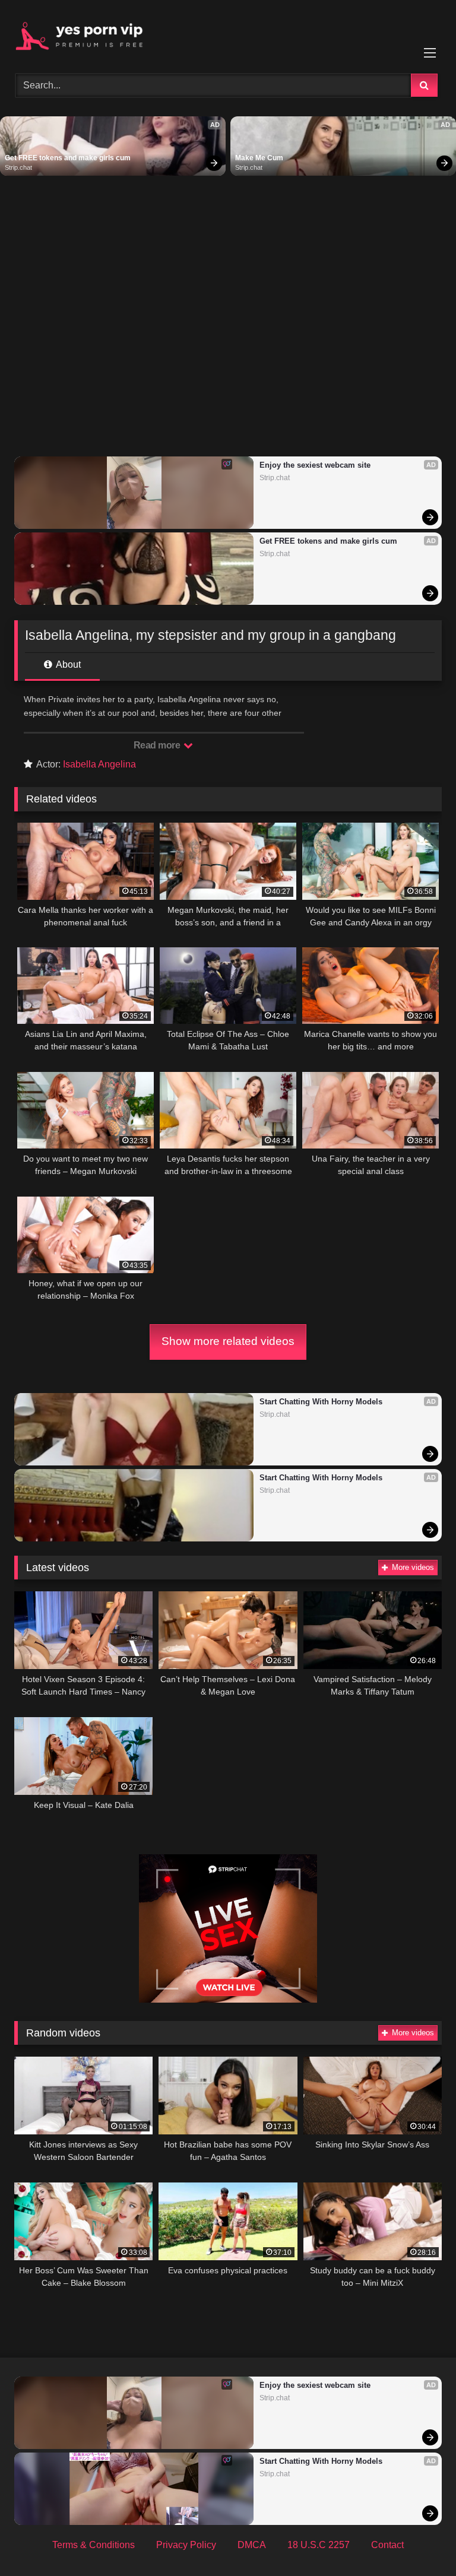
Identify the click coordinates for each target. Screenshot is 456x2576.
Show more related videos (228, 1341)
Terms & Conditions (94, 2545)
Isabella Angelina (99, 764)
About (67, 664)
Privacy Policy (186, 2545)
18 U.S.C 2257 (319, 2545)
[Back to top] (419, 2541)
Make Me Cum (259, 158)
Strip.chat (18, 167)
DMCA (252, 2545)
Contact (387, 2545)
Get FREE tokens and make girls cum (68, 158)
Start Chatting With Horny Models (321, 1402)
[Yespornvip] (228, 33)
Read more (158, 745)
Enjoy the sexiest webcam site (315, 465)
